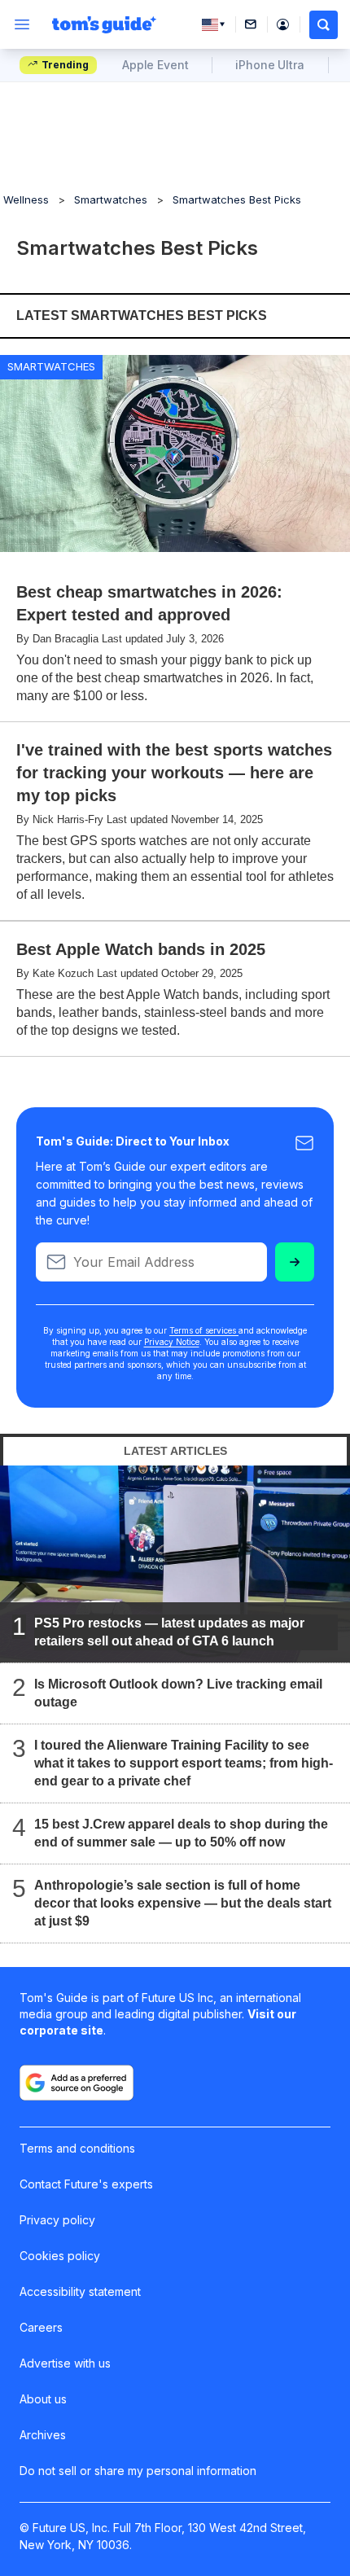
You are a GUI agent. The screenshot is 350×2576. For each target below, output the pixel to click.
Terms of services (204, 1330)
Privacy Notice (172, 1342)
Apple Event (155, 65)
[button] (324, 25)
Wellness (26, 199)
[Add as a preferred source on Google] (77, 2083)
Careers (41, 2327)
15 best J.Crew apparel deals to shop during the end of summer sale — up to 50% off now (181, 1832)
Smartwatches (111, 199)
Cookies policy (60, 2256)
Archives (43, 2435)
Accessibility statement (80, 2291)
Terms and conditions (77, 2148)
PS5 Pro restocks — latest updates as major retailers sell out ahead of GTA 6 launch (169, 1631)
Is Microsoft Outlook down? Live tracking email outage (178, 1692)
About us (43, 2399)
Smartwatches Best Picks (237, 199)
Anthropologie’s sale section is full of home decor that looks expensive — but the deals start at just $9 (183, 1902)
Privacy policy (57, 2220)
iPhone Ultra (269, 65)
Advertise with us (65, 2363)
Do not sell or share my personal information (138, 2471)
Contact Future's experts (86, 2184)
